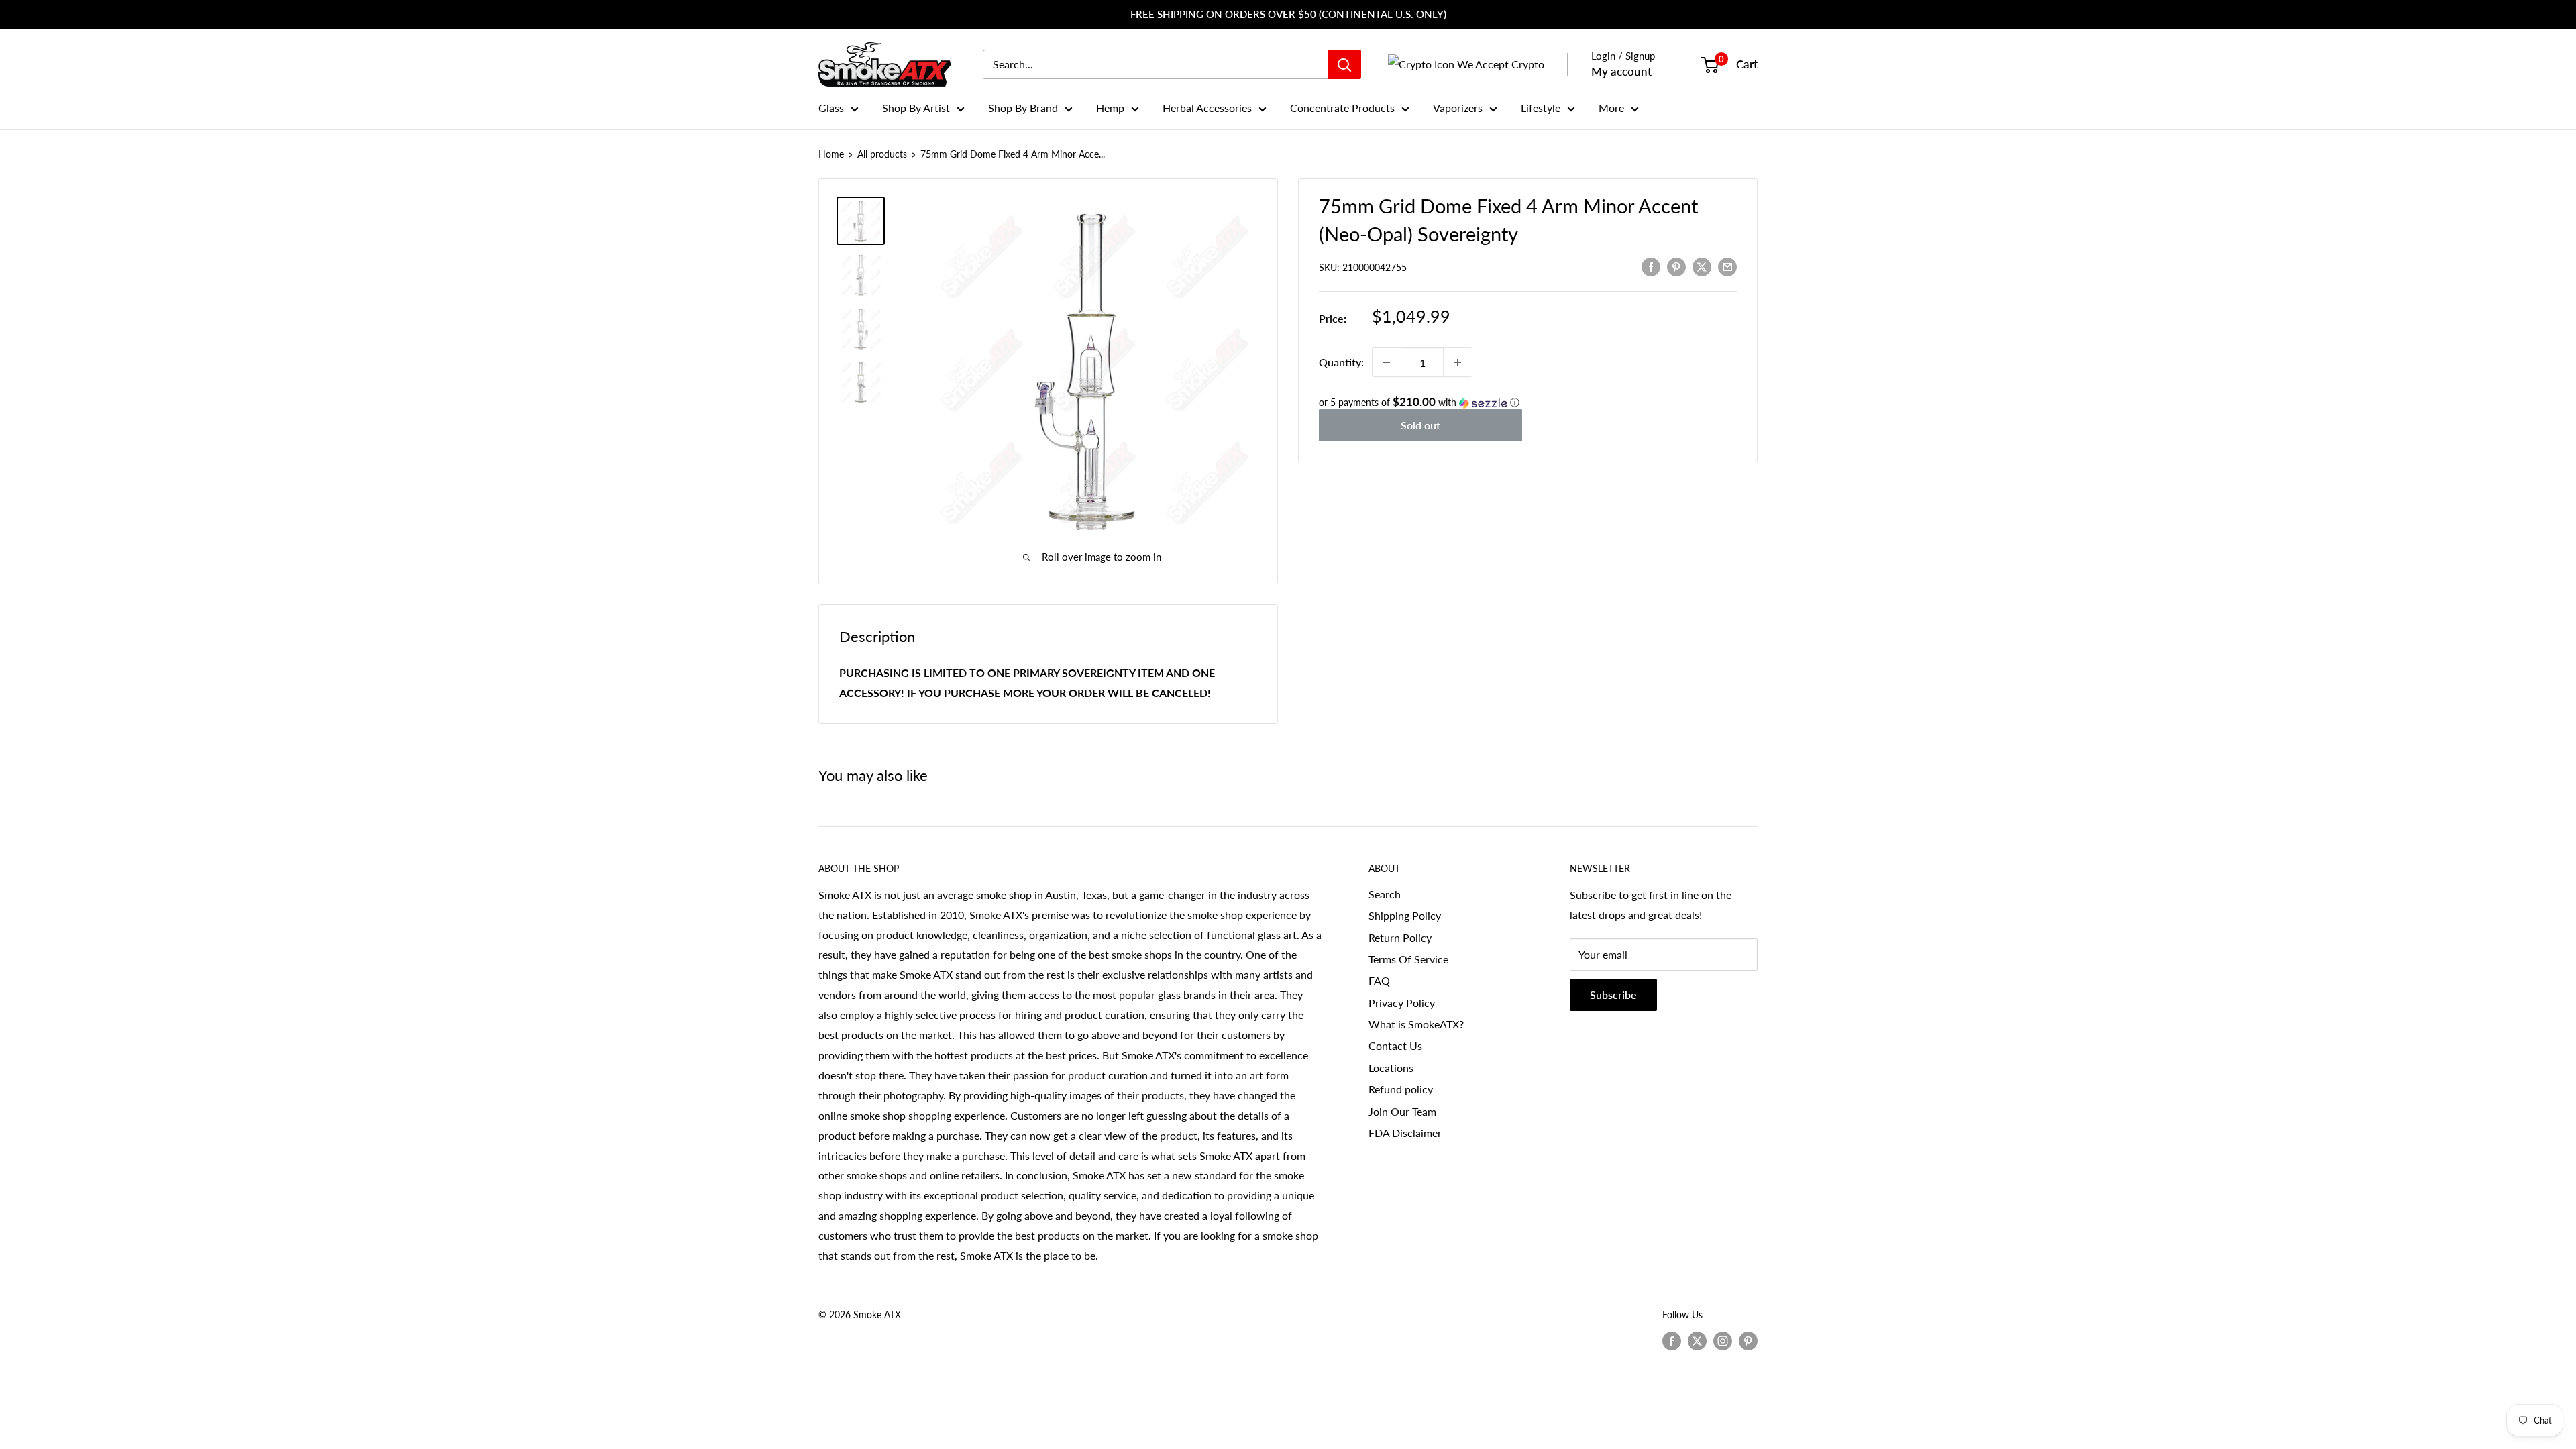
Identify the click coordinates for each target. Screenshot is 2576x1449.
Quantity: (1341, 362)
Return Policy (1400, 937)
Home (831, 154)
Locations (1391, 1068)
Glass (831, 108)
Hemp (1110, 108)
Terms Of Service (1408, 959)
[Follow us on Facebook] (1672, 1340)
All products (882, 154)
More (1611, 108)
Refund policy (1401, 1089)
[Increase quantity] (1458, 362)
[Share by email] (1727, 266)
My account (1621, 71)
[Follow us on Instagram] (1723, 1340)
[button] (1528, 402)
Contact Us (1395, 1045)
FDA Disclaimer (1405, 1133)
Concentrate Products (1342, 108)
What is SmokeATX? (1416, 1024)
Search (1385, 894)
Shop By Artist (916, 108)
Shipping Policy (1405, 915)
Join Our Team (1402, 1111)
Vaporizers (1458, 108)
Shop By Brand (1023, 108)
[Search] (1344, 64)
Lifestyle (1541, 108)
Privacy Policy (1402, 1003)
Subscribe (1613, 995)
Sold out (1420, 425)
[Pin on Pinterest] (1676, 266)
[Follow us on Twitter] (1697, 1340)
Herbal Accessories (1207, 108)
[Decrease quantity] (1387, 362)
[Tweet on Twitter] (1702, 266)
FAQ (1379, 980)
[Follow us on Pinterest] (1748, 1340)
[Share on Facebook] (1651, 266)
